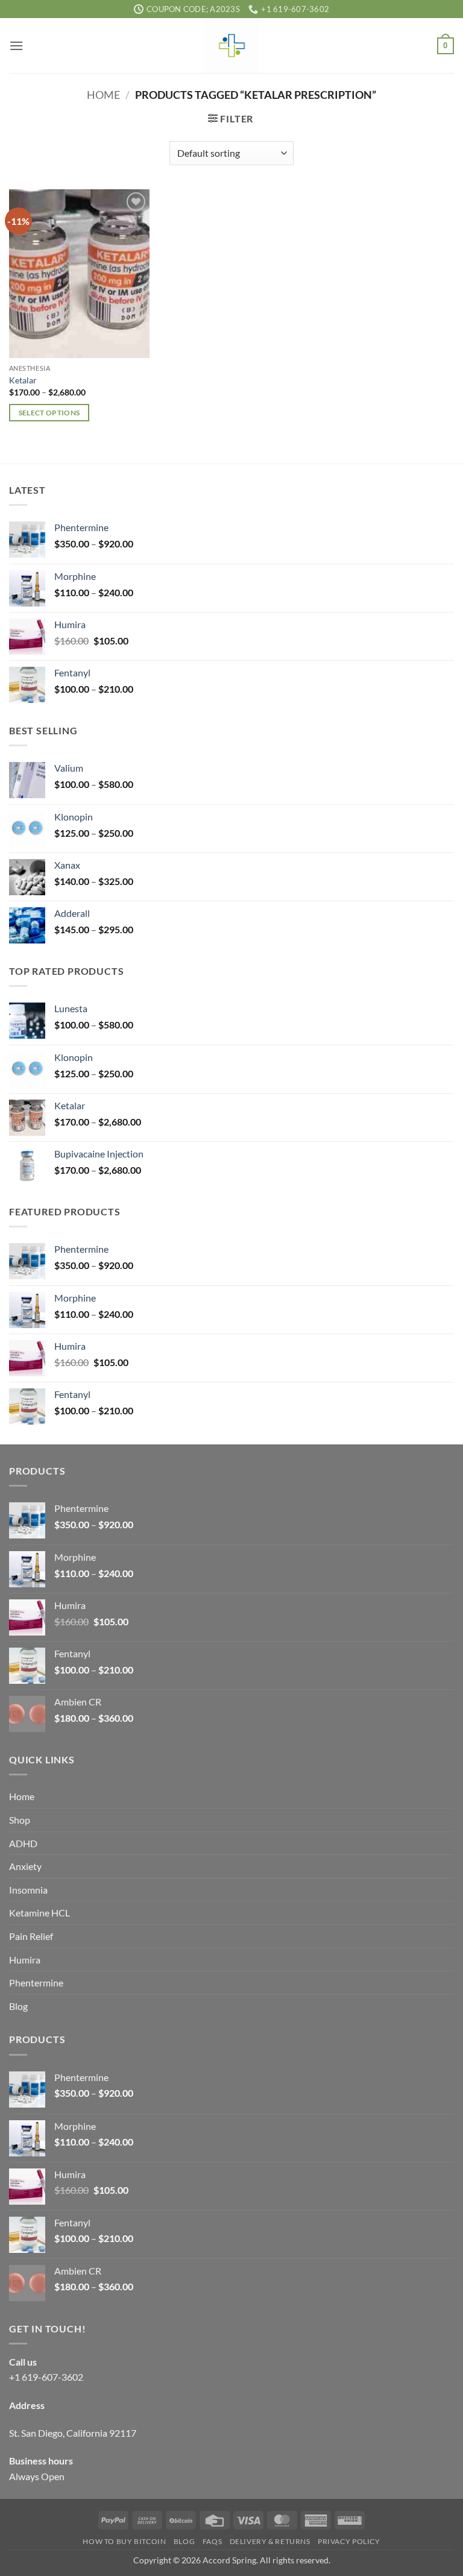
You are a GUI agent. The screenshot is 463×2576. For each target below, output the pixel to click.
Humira (25, 1960)
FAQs (212, 2541)
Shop (20, 1820)
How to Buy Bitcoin (124, 2541)
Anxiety (25, 1866)
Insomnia (28, 1890)
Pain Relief (31, 1936)
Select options (49, 413)
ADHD (23, 1843)
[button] (16, 46)
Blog (18, 2006)
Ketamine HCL (39, 1913)
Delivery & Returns (270, 2541)
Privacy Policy (349, 2541)
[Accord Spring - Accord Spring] (231, 46)
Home (103, 95)
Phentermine (36, 1982)
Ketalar (23, 380)
